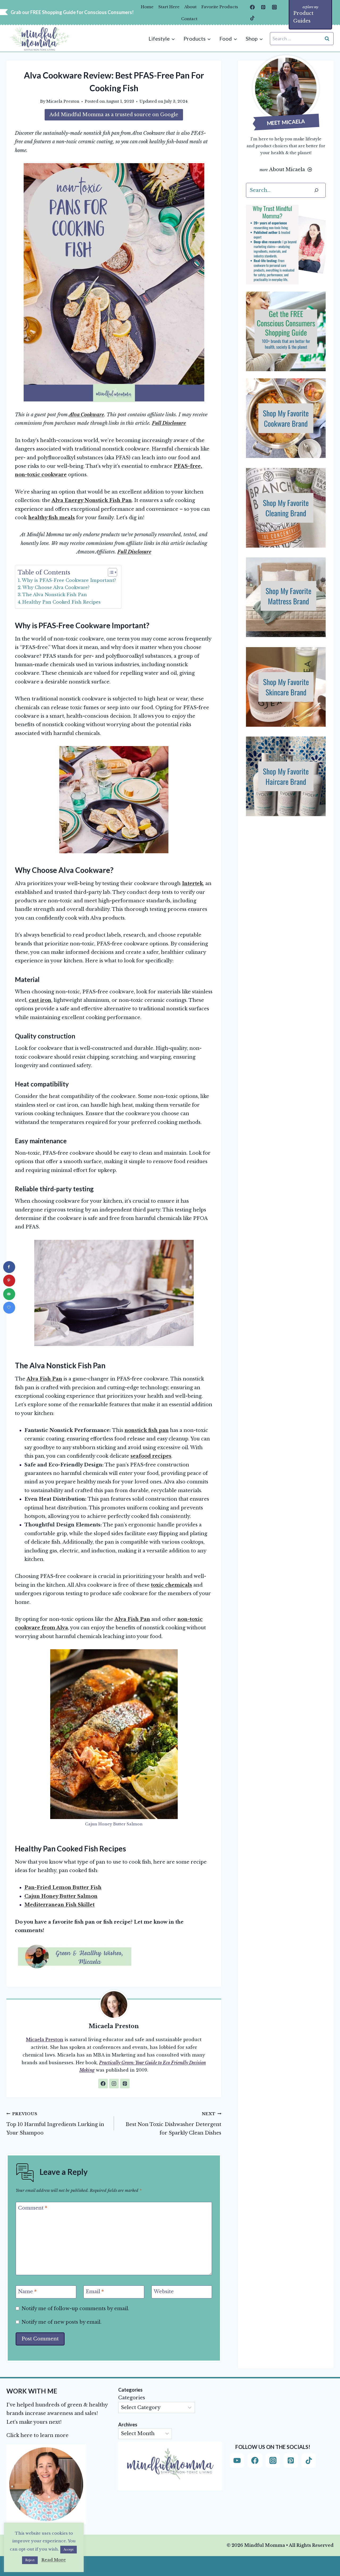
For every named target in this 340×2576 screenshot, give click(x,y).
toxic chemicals (171, 1585)
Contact (189, 19)
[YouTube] (237, 2461)
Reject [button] (30, 2560)
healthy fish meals (52, 518)
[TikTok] (252, 18)
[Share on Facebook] (9, 1267)
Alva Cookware (86, 415)
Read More (54, 2560)
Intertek (192, 884)
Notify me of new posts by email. (61, 2322)
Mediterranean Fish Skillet (59, 1905)
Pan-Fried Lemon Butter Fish (63, 1887)
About (190, 7)
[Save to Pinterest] (9, 1281)
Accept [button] (69, 2549)
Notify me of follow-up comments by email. (75, 2309)
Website (164, 2292)
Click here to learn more (37, 2435)
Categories (132, 2398)
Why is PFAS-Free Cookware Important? (69, 580)
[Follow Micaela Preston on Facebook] (103, 2084)
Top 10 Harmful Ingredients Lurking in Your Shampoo (55, 2124)
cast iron (40, 1000)
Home (147, 7)
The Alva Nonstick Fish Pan (55, 595)
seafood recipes (151, 1456)
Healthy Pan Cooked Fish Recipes (61, 602)
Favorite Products (220, 7)
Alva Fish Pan (44, 1379)
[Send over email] (9, 1294)
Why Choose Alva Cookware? (56, 587)
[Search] (316, 190)
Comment (33, 2208)
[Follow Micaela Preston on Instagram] (114, 2084)
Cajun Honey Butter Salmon (61, 1896)
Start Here (169, 7)
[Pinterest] (263, 7)
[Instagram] (274, 7)
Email (95, 2292)
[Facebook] (252, 7)
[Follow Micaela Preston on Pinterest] (125, 2084)
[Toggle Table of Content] (110, 572)
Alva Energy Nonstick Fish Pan (92, 500)
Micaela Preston (63, 101)
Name (27, 2292)
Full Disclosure (169, 423)
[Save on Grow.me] (9, 1308)
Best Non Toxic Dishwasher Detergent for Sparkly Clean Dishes (173, 2124)
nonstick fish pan (147, 1430)
